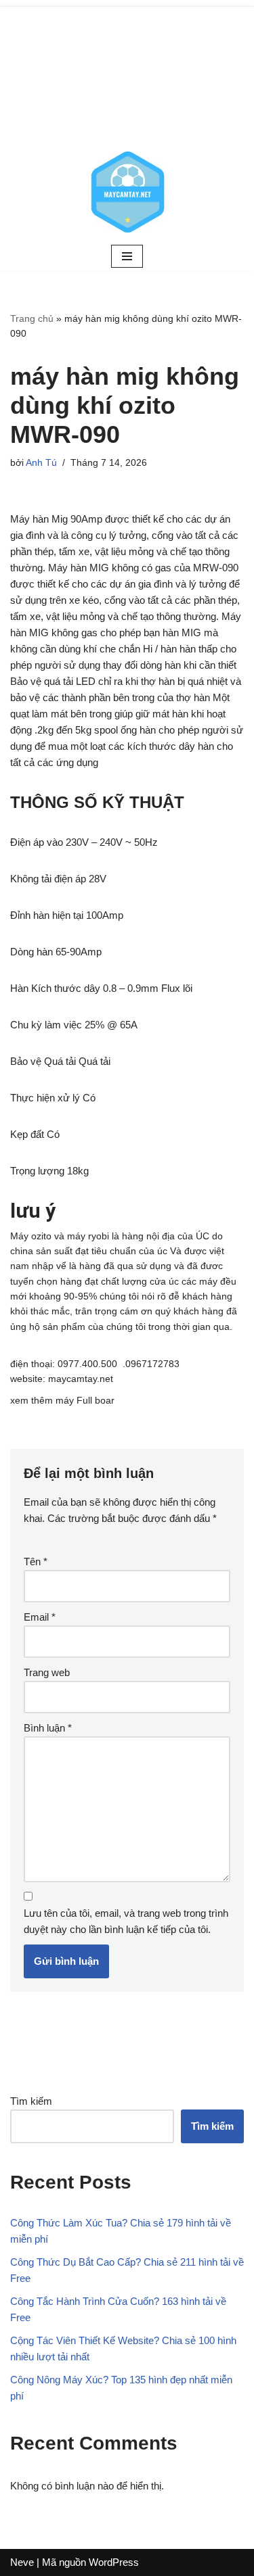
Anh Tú (41, 463)
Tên (36, 1561)
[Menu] (127, 256)
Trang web (47, 1672)
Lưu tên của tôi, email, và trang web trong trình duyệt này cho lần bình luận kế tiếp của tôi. (126, 1921)
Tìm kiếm (31, 2101)
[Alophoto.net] (127, 192)
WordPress (114, 2562)
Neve (22, 2562)
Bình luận (48, 1728)
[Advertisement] (127, 71)
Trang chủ (32, 318)
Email (40, 1617)
